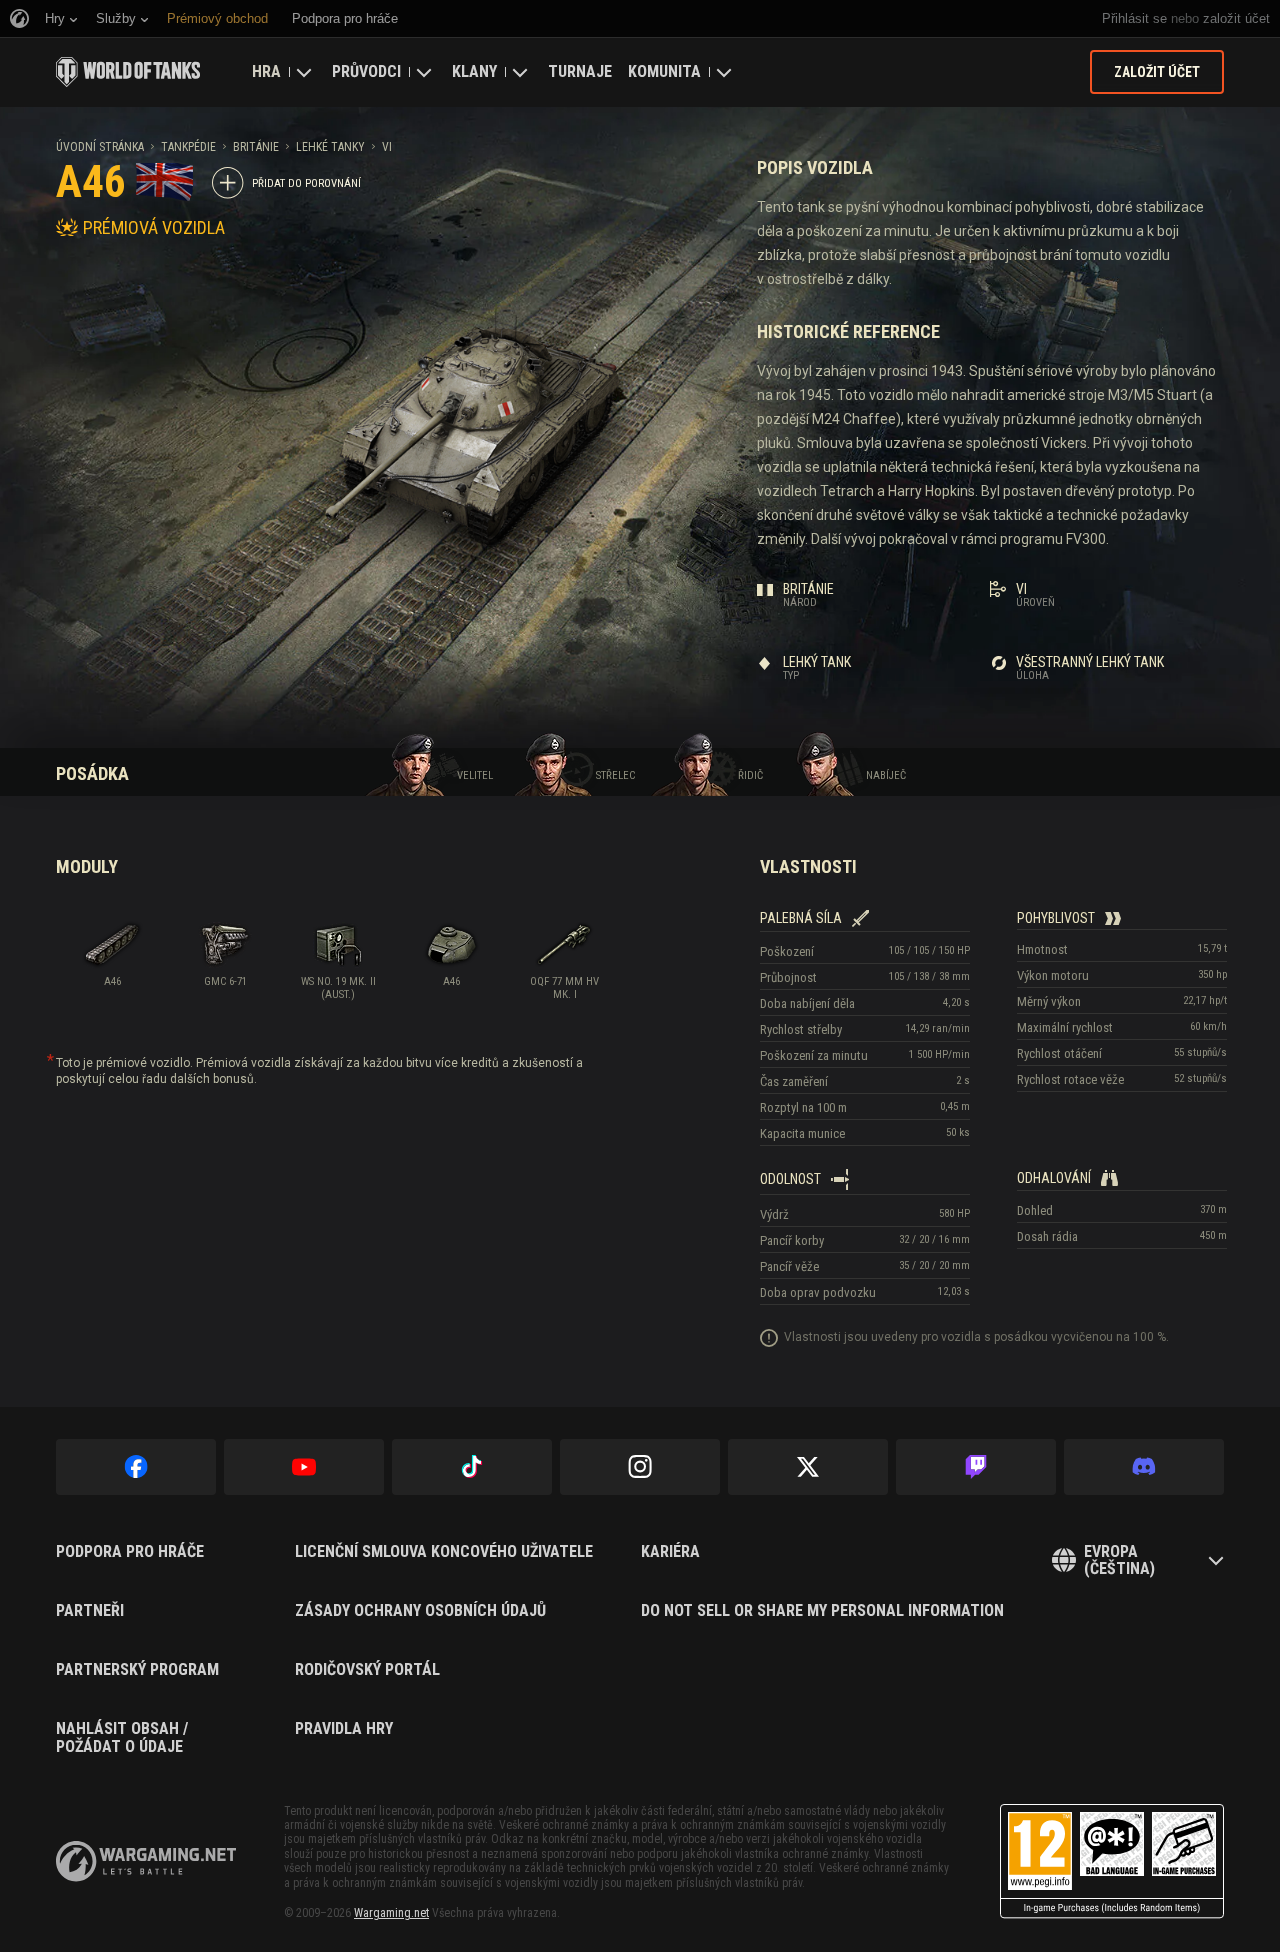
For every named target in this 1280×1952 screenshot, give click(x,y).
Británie (256, 147)
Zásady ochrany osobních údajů (420, 1611)
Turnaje (580, 71)
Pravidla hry (344, 1729)
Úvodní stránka (100, 147)
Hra (266, 71)
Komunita (664, 71)
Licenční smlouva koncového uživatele (444, 1552)
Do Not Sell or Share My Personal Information (822, 1611)
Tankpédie (188, 147)
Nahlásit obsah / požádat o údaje (122, 1737)
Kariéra (670, 1552)
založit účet (1236, 18)
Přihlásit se (1134, 18)
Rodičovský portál (367, 1670)
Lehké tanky (330, 147)
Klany (474, 71)
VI (387, 147)
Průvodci (366, 71)
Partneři (90, 1611)
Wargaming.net (391, 1913)
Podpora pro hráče (130, 1552)
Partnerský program (137, 1670)
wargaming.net (146, 1861)
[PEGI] (1112, 1861)
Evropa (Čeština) (1119, 1560)
